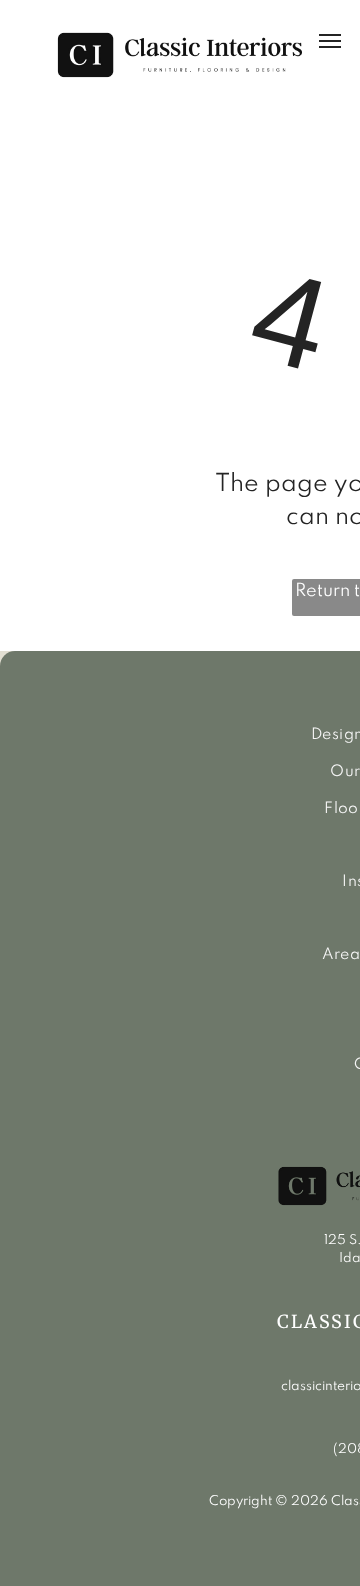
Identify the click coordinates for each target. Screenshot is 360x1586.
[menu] (330, 41)
